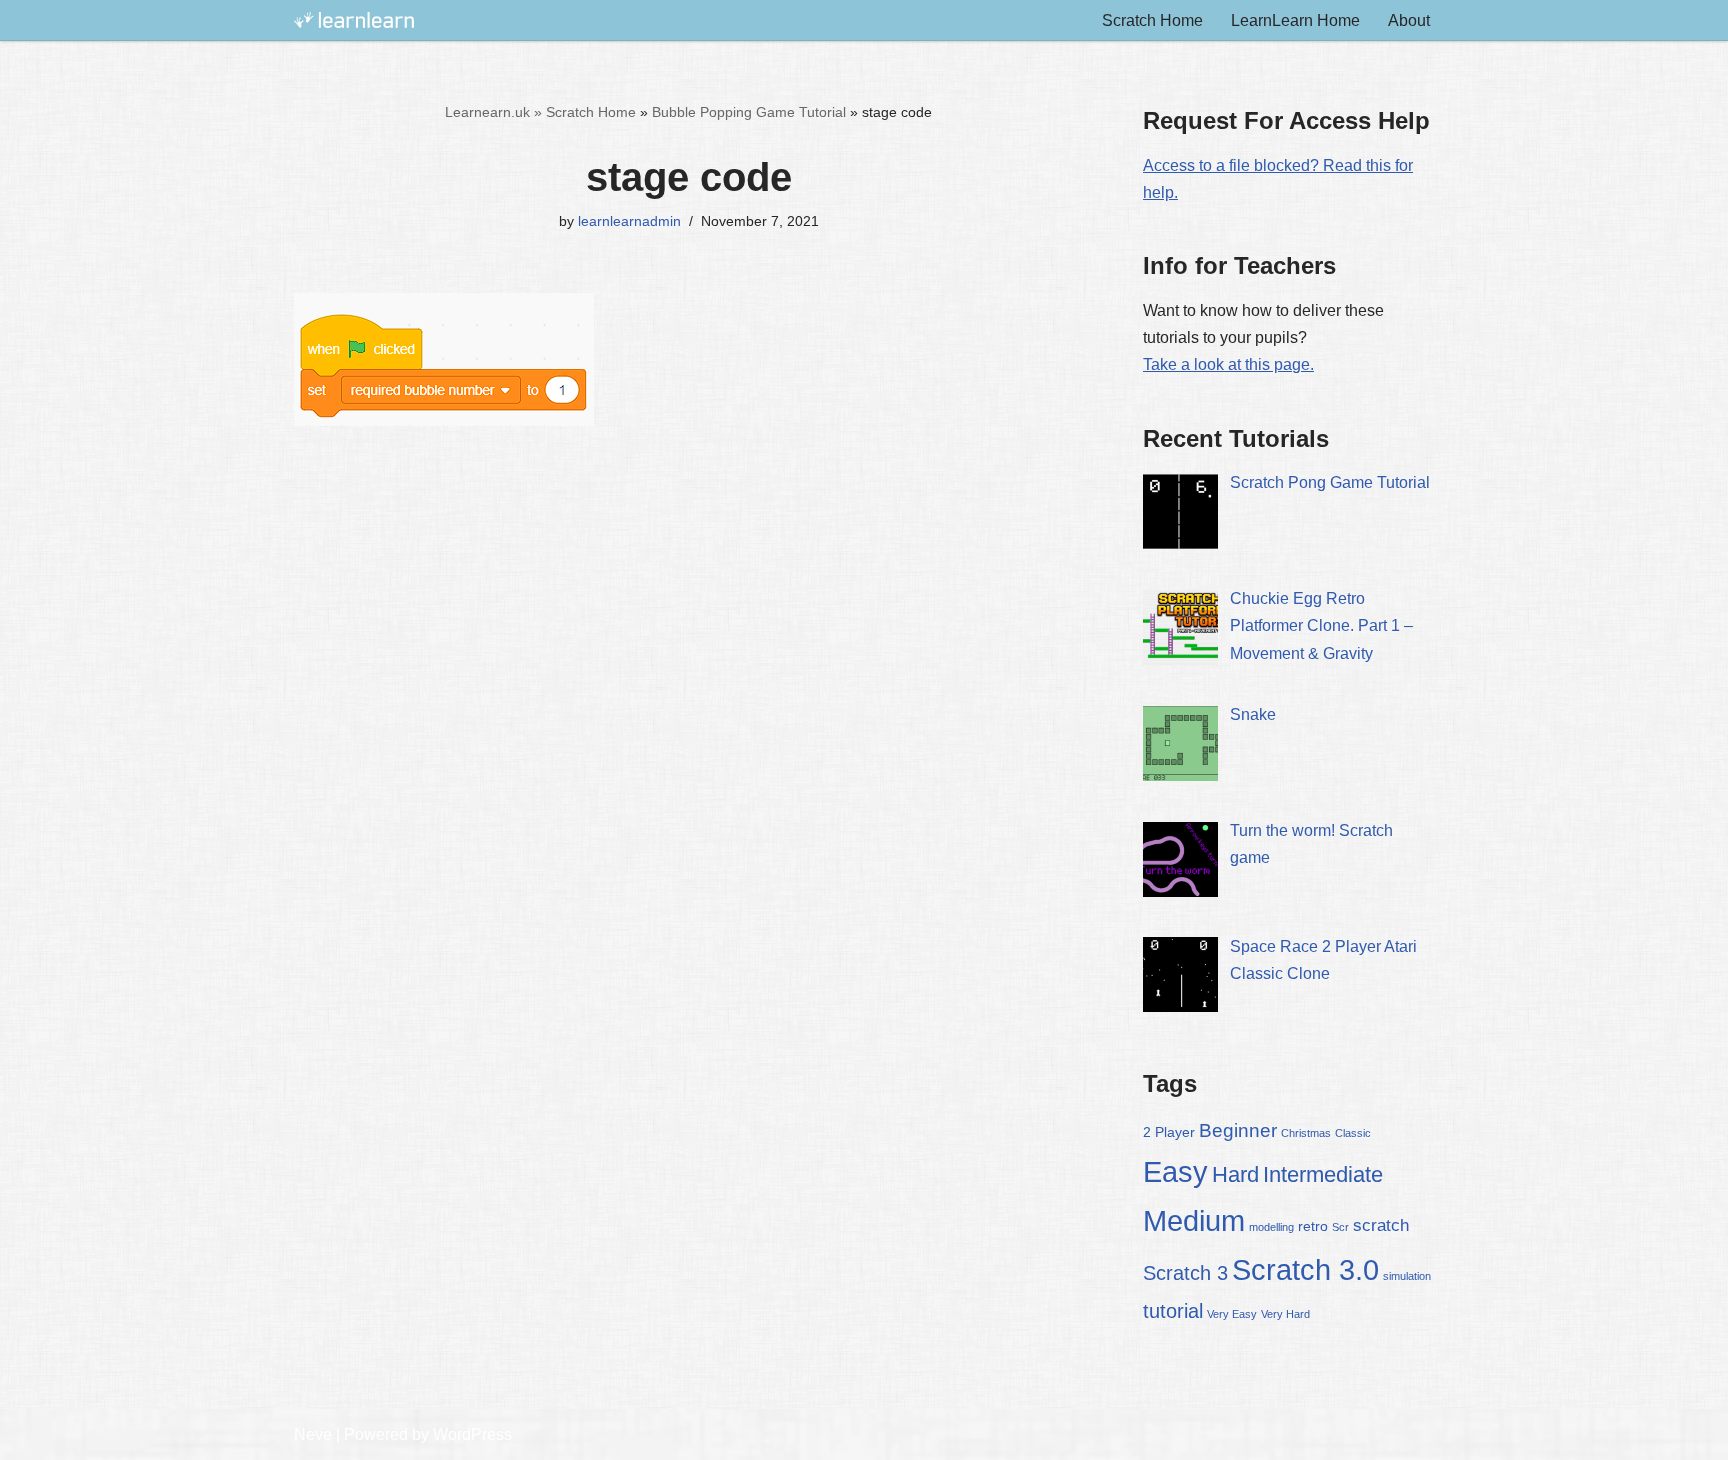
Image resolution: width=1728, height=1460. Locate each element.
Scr (1340, 1227)
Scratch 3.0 (1305, 1270)
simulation (1407, 1276)
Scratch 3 (1185, 1273)
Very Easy (1232, 1314)
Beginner (1238, 1130)
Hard (1235, 1174)
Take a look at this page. (1228, 364)
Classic (1353, 1133)
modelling (1271, 1227)
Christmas (1306, 1133)
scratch (1381, 1225)
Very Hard (1285, 1314)
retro (1313, 1226)
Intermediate (1323, 1174)
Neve (313, 1434)
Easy (1175, 1171)
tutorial (1173, 1311)
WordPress (472, 1434)
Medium (1194, 1221)
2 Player (1169, 1132)
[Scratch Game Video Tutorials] (354, 20)
